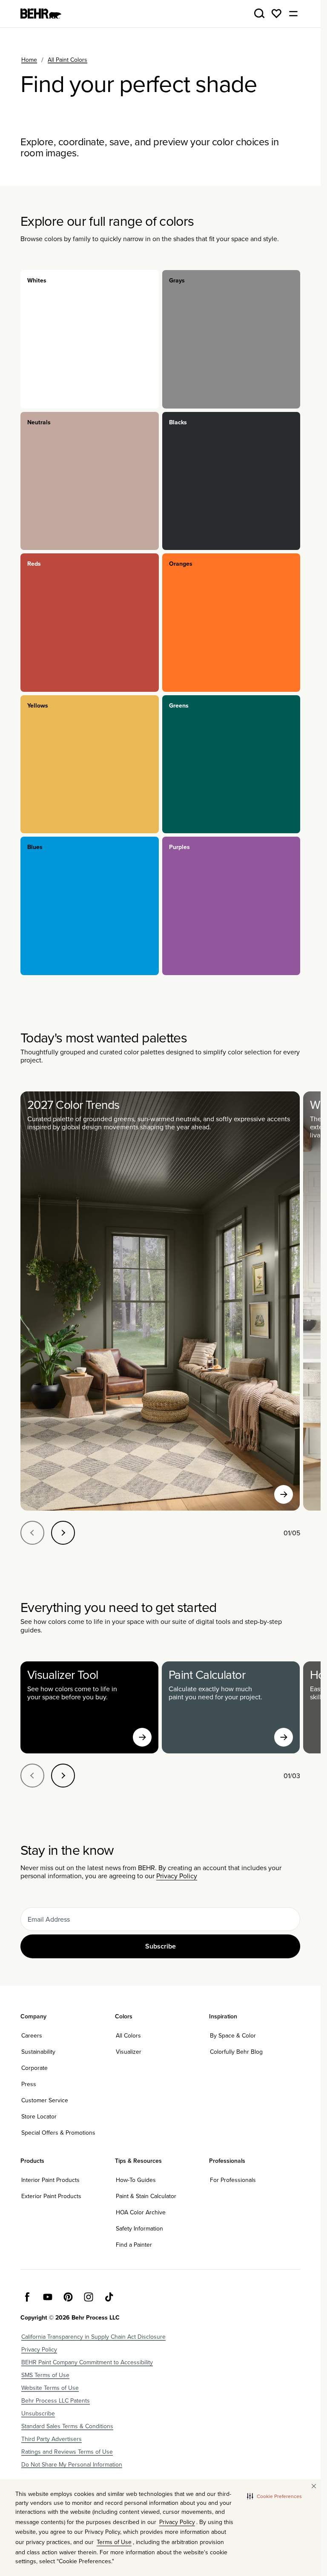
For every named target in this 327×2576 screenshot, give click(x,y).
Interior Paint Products (50, 2180)
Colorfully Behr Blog (236, 2052)
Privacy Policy (177, 1876)
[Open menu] (293, 14)
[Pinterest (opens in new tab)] (68, 2297)
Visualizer (129, 2052)
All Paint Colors (67, 60)
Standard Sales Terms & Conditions (67, 2426)
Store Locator (39, 2116)
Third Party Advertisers (52, 2439)
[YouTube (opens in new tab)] (48, 2297)
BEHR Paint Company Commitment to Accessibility (87, 2362)
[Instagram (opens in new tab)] (89, 2297)
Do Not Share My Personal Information (72, 2464)
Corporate (34, 2068)
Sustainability (38, 2052)
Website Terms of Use (50, 2388)
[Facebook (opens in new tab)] (27, 2297)
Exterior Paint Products (51, 2196)
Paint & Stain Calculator (146, 2196)
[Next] (63, 1533)
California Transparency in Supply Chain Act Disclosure (93, 2337)
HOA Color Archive (141, 2212)
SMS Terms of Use (45, 2375)
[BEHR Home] (41, 14)
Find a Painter (134, 2245)
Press (29, 2084)
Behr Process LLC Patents (56, 2400)
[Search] (259, 14)
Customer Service (45, 2100)
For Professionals (233, 2180)
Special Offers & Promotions (58, 2133)
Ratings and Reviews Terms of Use (67, 2452)
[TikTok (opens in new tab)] (109, 2297)
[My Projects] (276, 14)
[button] (274, 2496)
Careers (32, 2035)
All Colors (128, 2035)
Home (29, 60)
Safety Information (139, 2228)
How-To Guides (136, 2180)
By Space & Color (233, 2035)
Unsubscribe (38, 2413)
